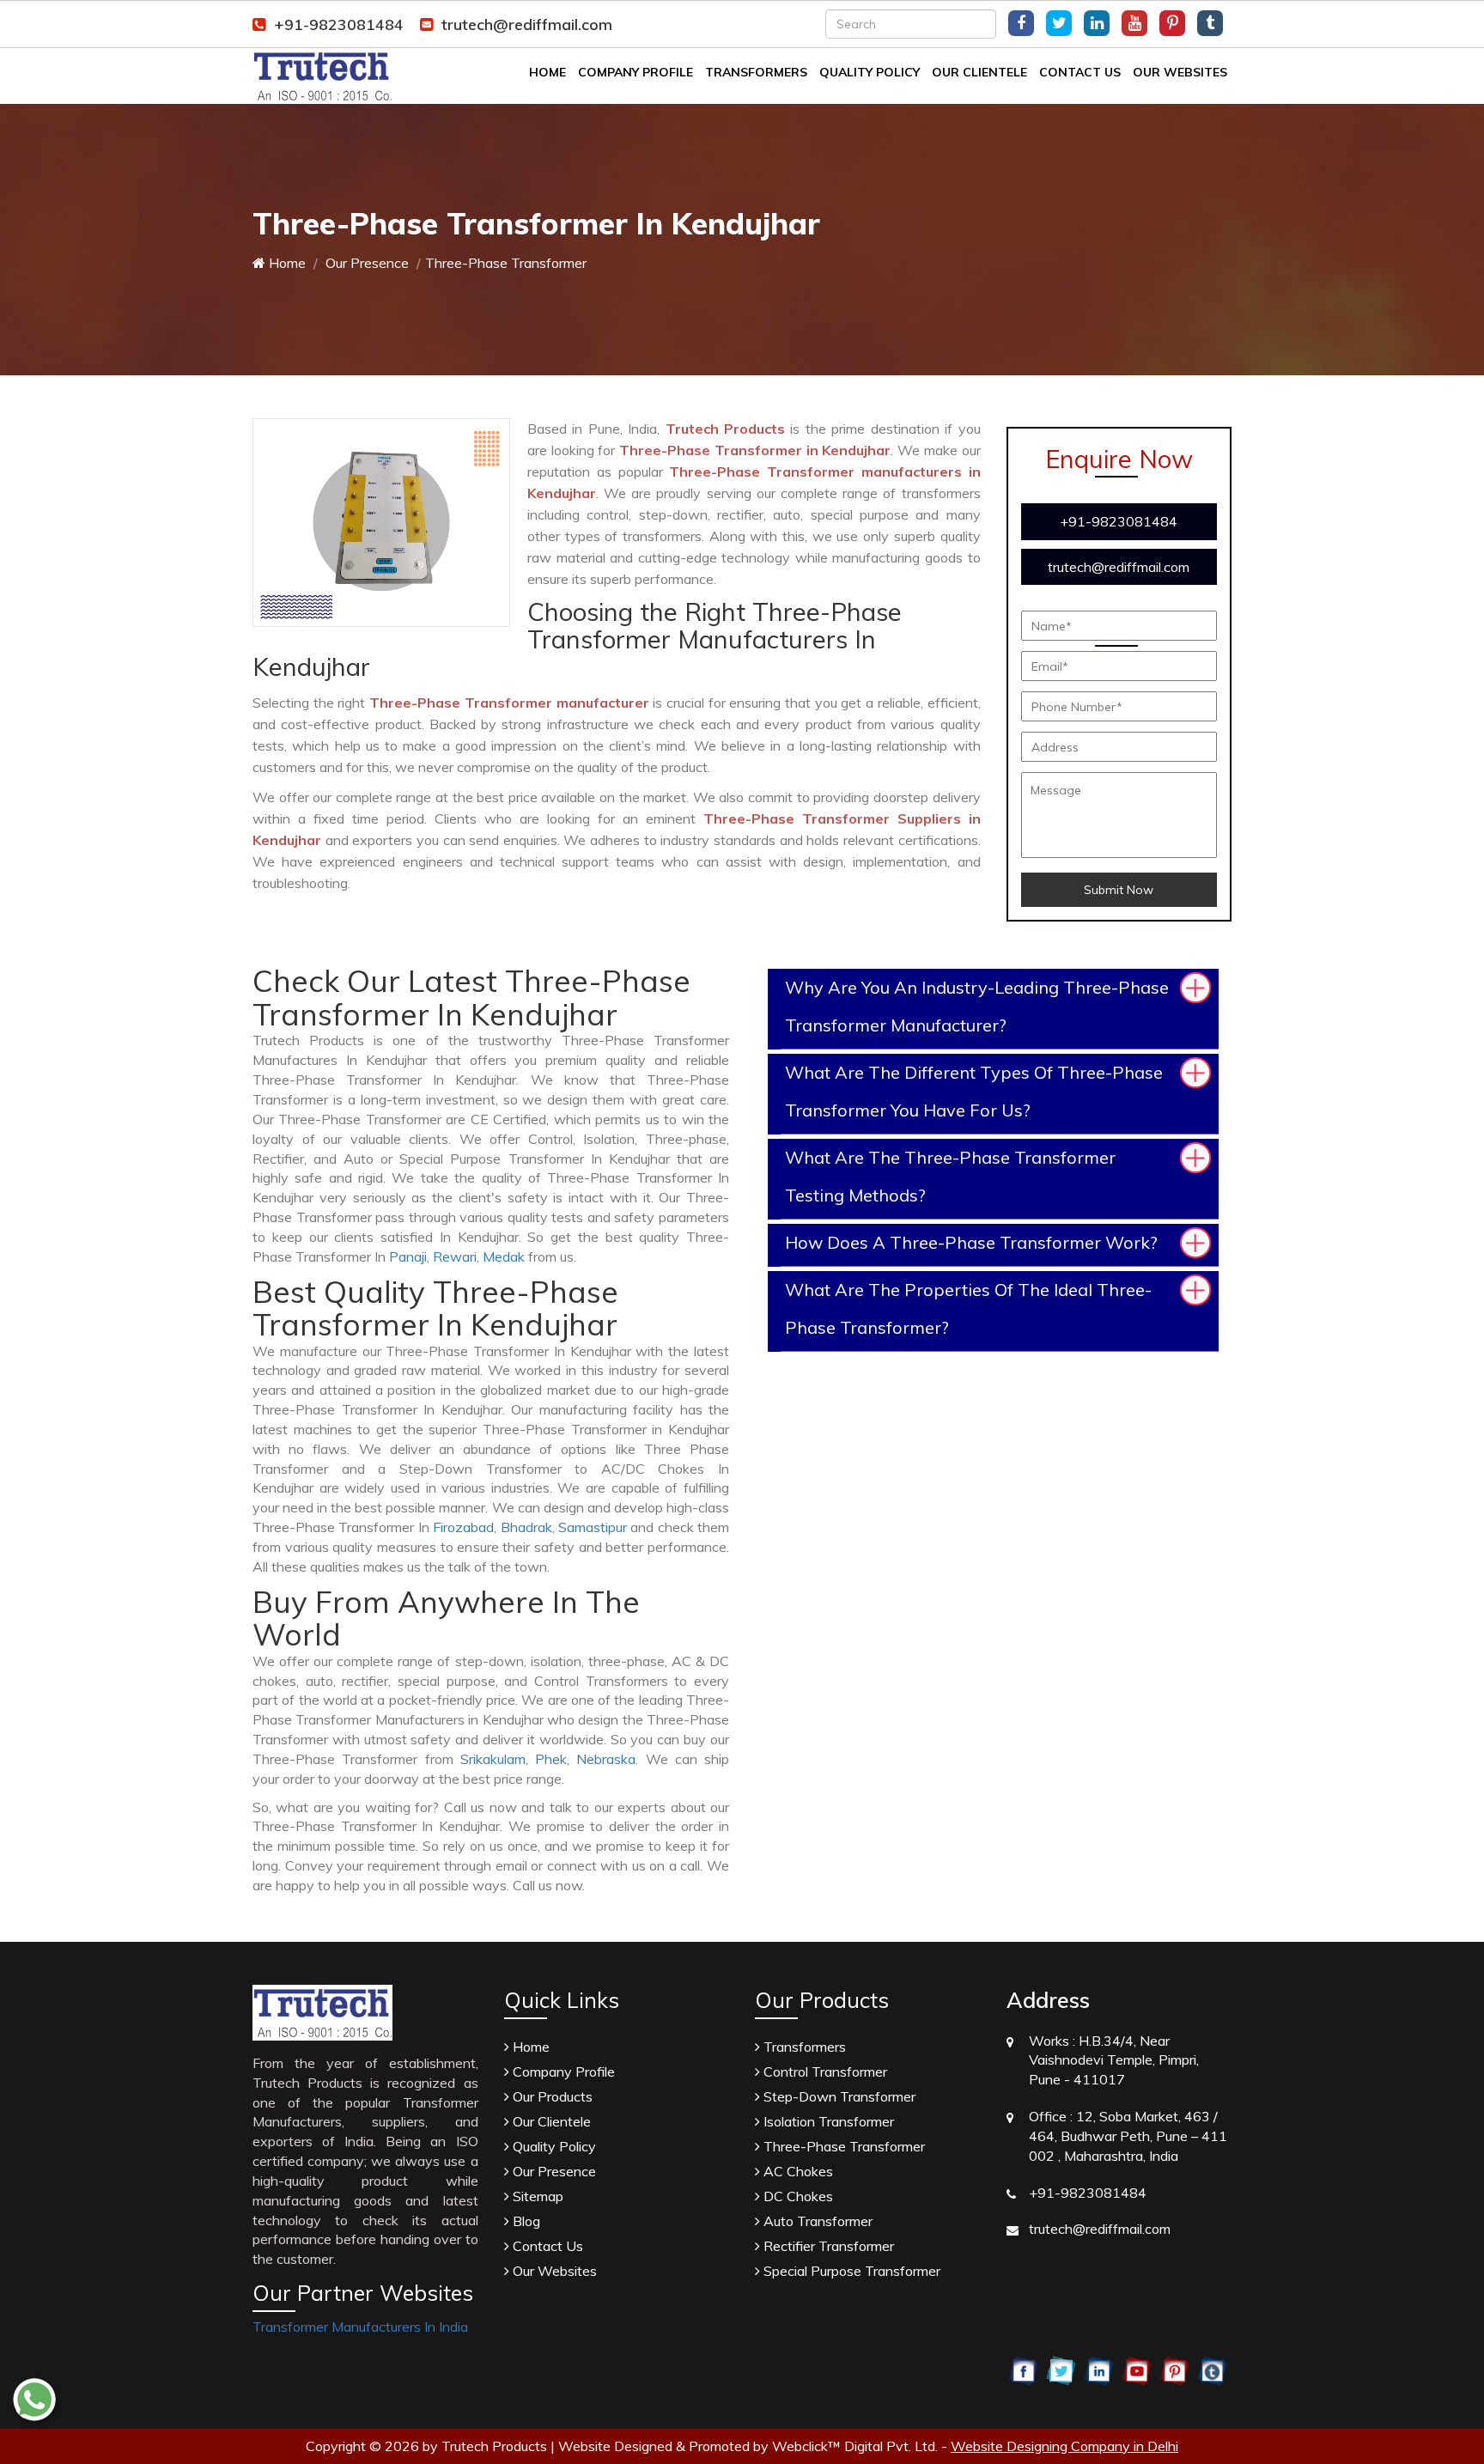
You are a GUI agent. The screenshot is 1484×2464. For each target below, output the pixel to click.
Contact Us (1080, 72)
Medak (504, 1256)
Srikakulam (493, 1759)
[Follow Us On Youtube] (1134, 23)
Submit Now (1119, 890)
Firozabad (463, 1527)
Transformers (756, 72)
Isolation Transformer (827, 2121)
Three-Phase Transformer (842, 2146)
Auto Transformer (816, 2221)
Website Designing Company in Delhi (1064, 2446)
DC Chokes (797, 2196)
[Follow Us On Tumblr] (1210, 23)
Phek (551, 1759)
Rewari (455, 1256)
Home (547, 72)
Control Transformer (824, 2072)
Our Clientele (979, 72)
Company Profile (636, 72)
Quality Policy (870, 72)
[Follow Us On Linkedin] (1097, 23)
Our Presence (365, 263)
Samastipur (593, 1527)
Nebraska (606, 1759)
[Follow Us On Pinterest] (1172, 23)
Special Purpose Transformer (850, 2271)
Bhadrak (526, 1527)
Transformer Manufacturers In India (360, 2327)
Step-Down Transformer (838, 2096)
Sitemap (536, 2196)
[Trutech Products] (322, 75)
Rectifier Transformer (827, 2246)
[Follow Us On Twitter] (1059, 23)
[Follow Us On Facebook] (1021, 23)
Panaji (408, 1256)
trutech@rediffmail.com (527, 24)
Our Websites (1180, 72)
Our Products (551, 2096)
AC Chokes (797, 2171)
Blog (525, 2221)
